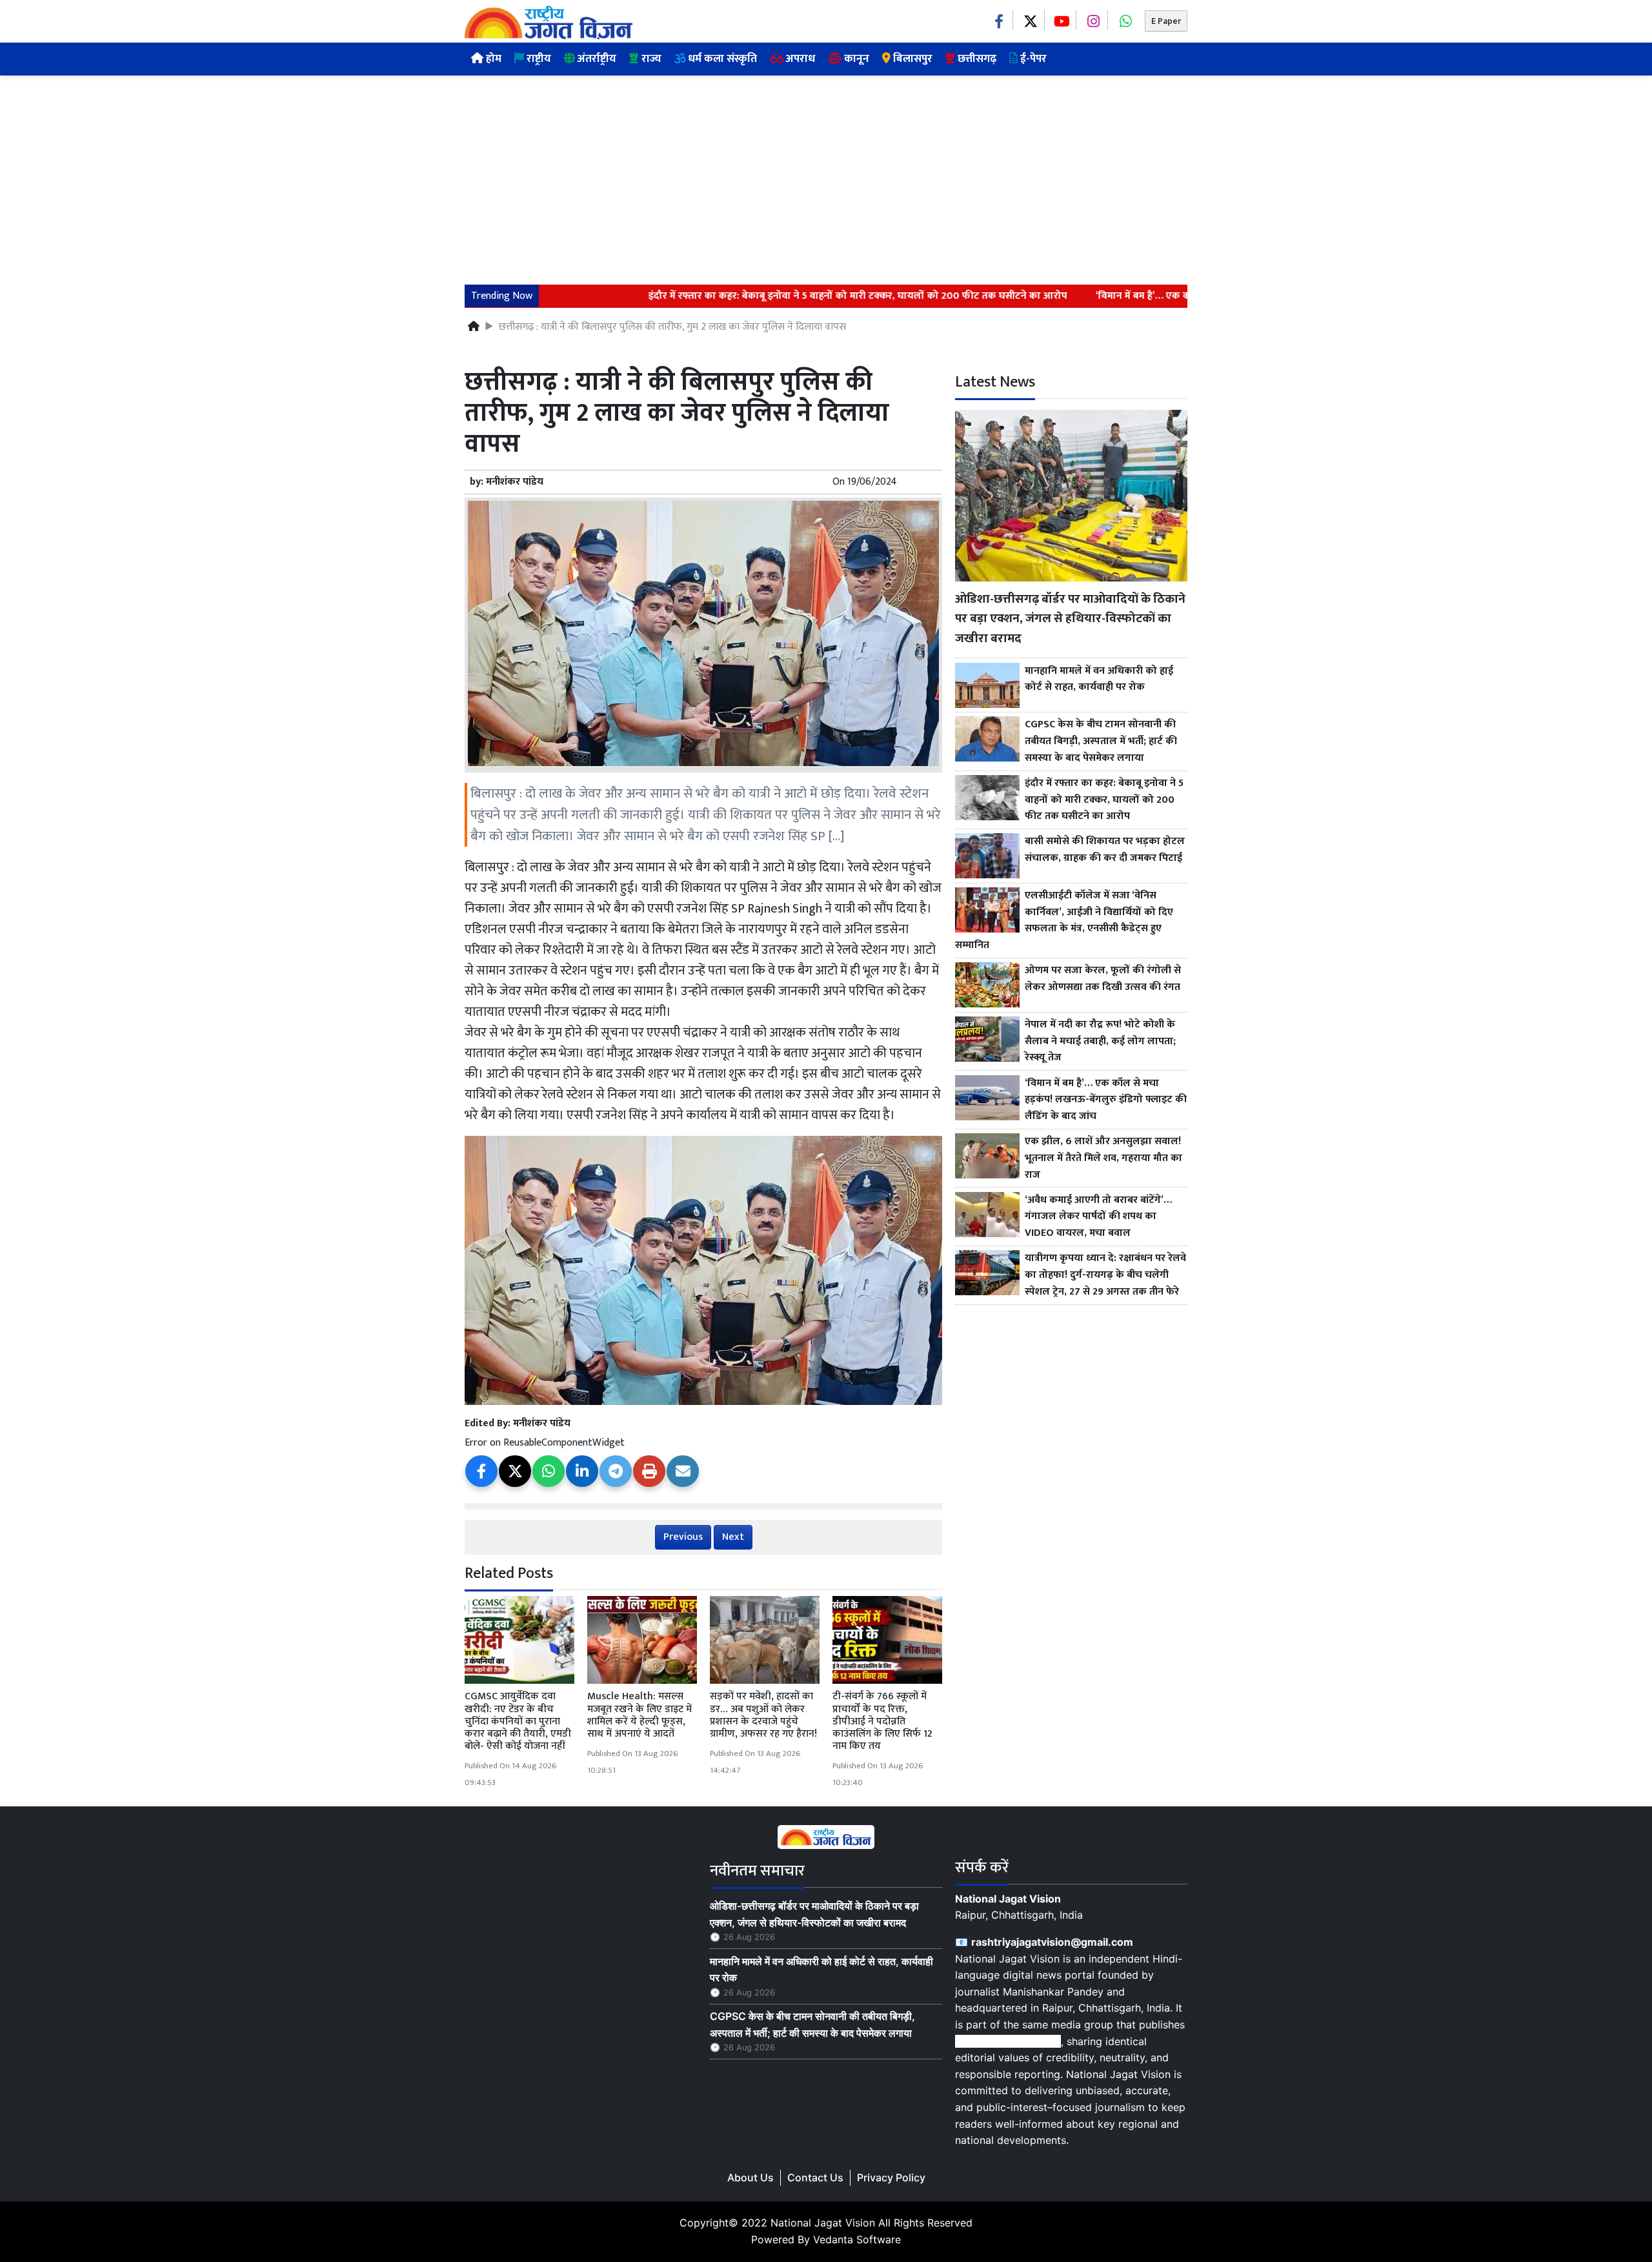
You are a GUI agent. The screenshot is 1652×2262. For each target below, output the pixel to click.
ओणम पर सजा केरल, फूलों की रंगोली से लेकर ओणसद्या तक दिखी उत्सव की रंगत (1103, 979)
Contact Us (815, 2177)
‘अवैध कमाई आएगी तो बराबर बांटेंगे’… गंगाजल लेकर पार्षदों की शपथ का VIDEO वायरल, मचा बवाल (1098, 1217)
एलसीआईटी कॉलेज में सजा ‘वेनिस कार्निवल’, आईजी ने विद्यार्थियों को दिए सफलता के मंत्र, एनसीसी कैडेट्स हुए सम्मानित (1064, 920)
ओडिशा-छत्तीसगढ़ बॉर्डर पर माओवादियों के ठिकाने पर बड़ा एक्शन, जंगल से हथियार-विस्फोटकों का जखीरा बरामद (1070, 619)
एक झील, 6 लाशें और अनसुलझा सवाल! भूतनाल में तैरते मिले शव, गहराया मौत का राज (1103, 1158)
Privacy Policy (891, 2177)
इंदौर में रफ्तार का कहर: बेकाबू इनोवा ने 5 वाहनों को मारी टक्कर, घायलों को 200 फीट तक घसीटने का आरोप (804, 296)
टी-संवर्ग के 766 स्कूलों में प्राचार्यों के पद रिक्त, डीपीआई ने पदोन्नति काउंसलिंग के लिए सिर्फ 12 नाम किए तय (882, 1721)
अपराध (799, 59)
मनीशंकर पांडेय (515, 482)
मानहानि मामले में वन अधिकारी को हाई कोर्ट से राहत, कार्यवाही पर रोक (1099, 679)
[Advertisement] (826, 172)
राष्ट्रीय (538, 59)
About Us (750, 2177)
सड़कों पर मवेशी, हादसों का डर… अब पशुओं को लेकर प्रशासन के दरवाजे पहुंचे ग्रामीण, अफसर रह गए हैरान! (763, 1715)
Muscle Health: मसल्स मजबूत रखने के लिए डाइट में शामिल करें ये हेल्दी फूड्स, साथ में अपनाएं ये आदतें (640, 1715)
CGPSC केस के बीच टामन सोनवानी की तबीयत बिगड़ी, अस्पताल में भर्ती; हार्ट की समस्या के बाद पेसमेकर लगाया (1101, 741)
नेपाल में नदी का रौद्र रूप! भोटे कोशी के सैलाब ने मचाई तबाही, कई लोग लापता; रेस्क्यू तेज (1100, 1041)
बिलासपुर (912, 59)
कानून (855, 59)
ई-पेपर (1032, 59)
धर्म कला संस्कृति (721, 59)
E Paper (1166, 21)
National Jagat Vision (823, 2223)
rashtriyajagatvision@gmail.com (1052, 1942)
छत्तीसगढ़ (976, 59)
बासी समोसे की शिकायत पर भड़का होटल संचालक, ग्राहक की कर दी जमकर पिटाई (1105, 850)
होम (492, 59)
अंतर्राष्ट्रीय (596, 59)
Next (733, 1537)
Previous (683, 1537)
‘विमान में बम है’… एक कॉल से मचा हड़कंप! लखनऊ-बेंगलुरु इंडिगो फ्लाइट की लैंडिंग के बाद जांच (1106, 1100)
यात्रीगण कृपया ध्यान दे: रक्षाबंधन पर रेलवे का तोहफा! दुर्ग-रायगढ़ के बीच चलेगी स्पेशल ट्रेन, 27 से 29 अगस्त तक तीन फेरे (1105, 1275)
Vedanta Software (857, 2239)
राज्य (650, 59)
